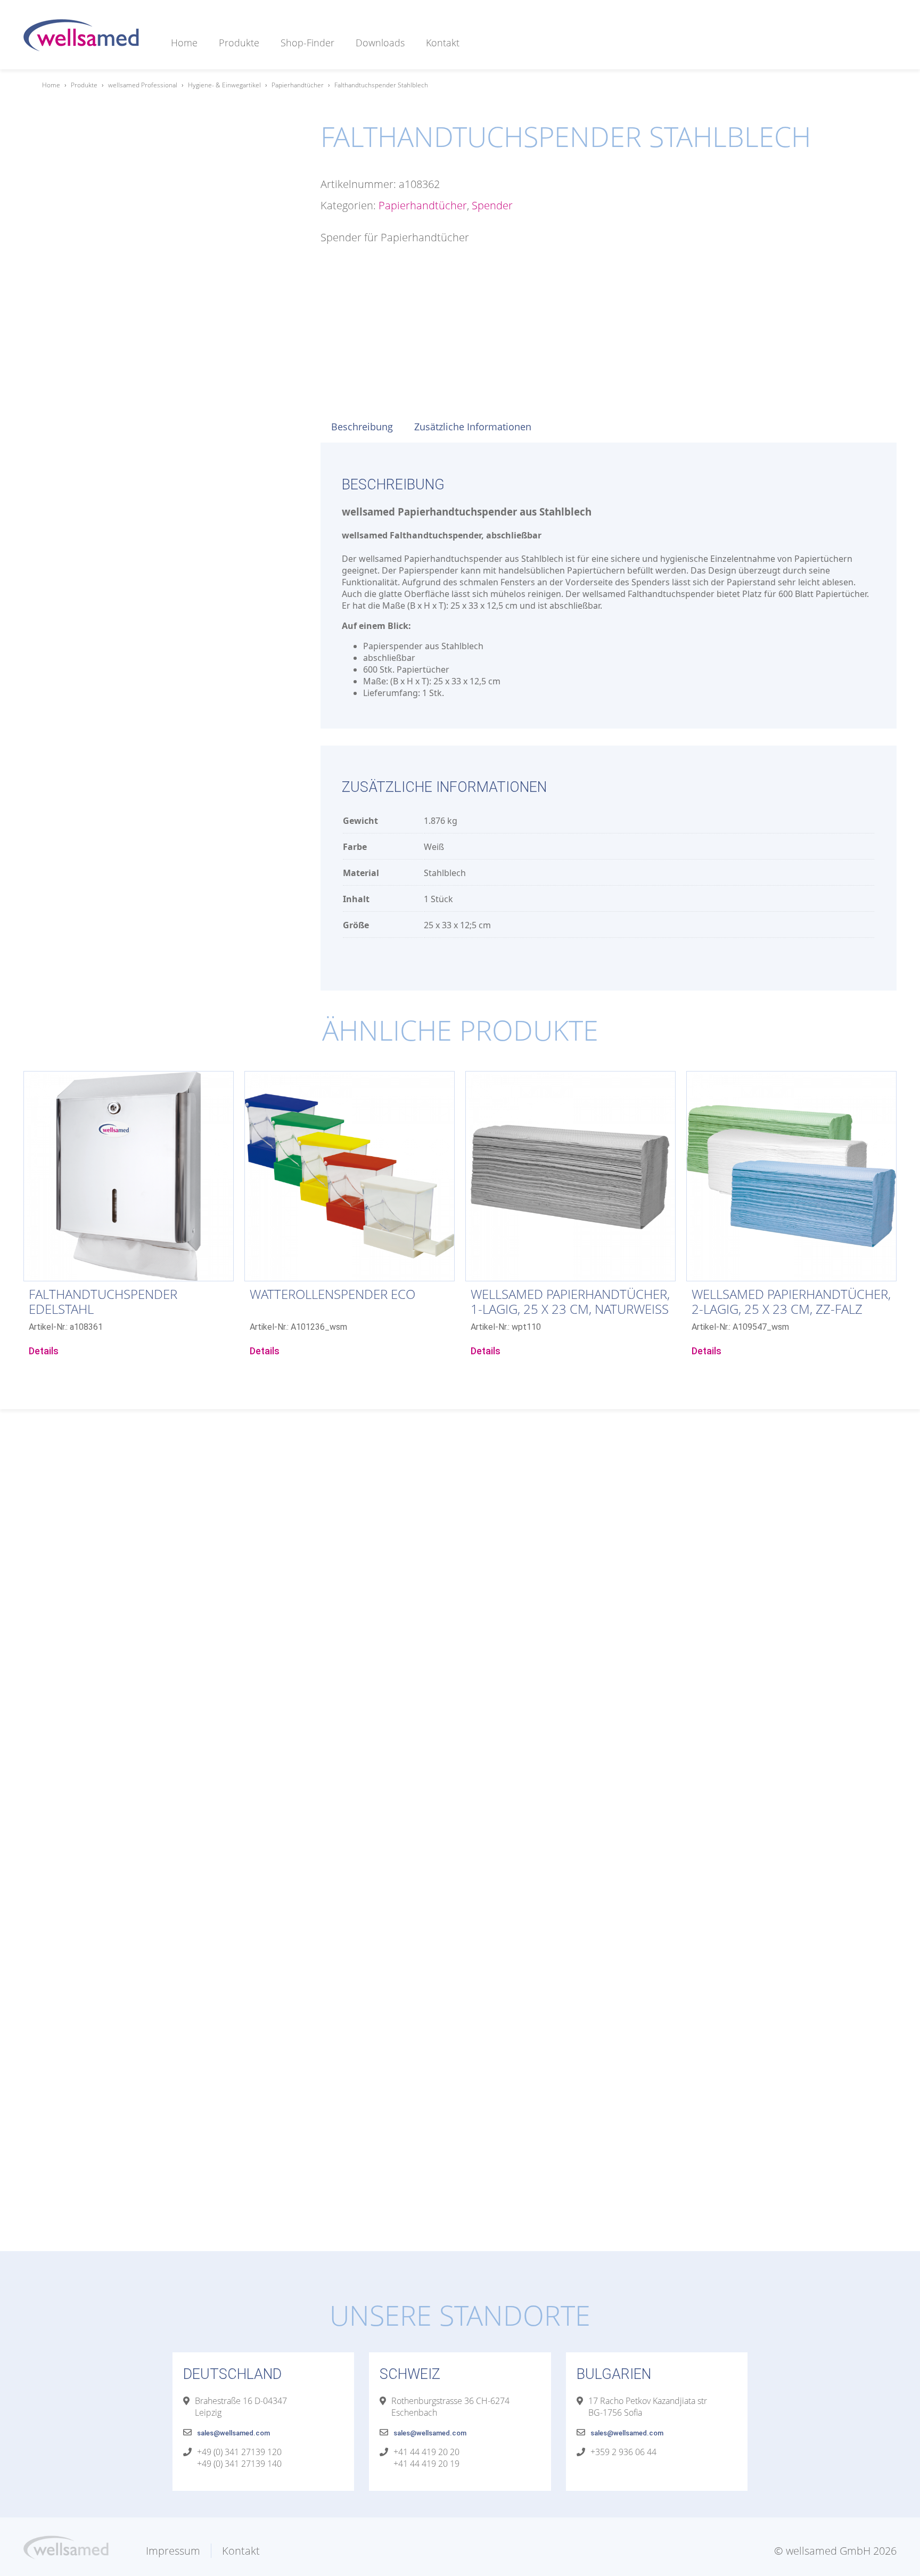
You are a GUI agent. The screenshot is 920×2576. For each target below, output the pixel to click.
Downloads (380, 43)
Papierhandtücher (298, 85)
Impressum (173, 2551)
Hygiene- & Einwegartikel (224, 85)
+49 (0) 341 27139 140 (239, 2464)
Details (44, 1351)
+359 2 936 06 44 (623, 2452)
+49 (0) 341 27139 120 (239, 2452)
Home (184, 43)
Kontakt (443, 43)
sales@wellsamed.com (233, 2433)
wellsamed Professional (143, 85)
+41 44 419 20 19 (426, 2464)
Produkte (239, 43)
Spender (492, 205)
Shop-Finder (307, 43)
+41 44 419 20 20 (426, 2452)
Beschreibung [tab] (362, 427)
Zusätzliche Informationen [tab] (473, 427)
